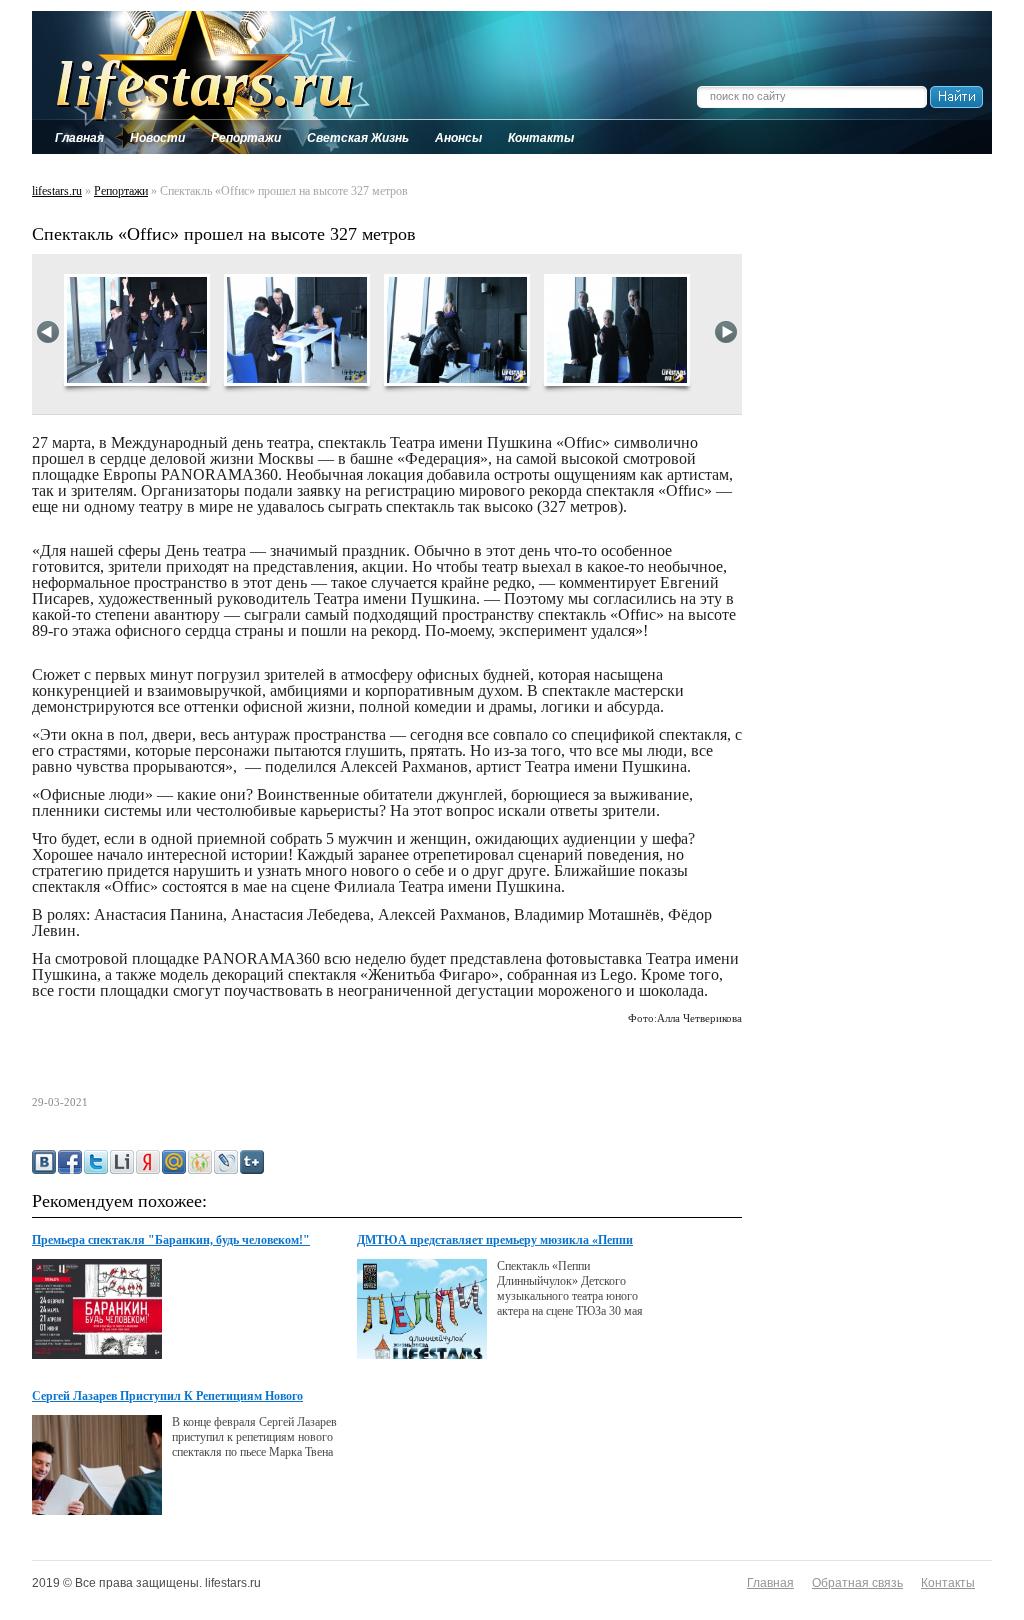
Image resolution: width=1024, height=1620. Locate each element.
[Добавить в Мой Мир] (174, 1162)
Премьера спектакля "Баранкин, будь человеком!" (171, 1240)
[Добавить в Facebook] (70, 1162)
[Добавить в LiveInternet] (122, 1162)
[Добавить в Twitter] (96, 1162)
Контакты (948, 1583)
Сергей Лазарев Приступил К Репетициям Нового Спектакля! (167, 1397)
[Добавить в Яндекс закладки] (148, 1162)
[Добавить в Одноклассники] (200, 1162)
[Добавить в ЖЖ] (226, 1162)
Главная (770, 1583)
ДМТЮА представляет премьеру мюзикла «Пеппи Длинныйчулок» (495, 1241)
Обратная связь (857, 1583)
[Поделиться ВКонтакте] (44, 1162)
